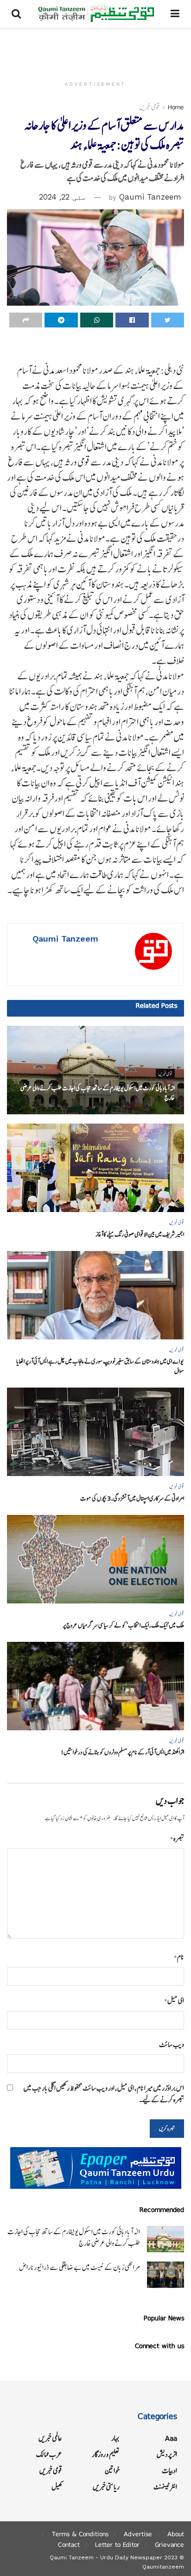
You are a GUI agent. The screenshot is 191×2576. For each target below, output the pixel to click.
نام (179, 1957)
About (176, 2534)
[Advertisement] (95, 49)
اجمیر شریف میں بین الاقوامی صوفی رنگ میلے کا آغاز (140, 1235)
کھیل (57, 2487)
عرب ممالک (49, 2454)
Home (176, 107)
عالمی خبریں (50, 2438)
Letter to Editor (117, 2545)
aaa (171, 2438)
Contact (69, 2545)
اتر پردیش (167, 2454)
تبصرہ (177, 1838)
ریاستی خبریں (106, 2487)
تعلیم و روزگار (106, 2454)
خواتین (112, 2471)
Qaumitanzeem (163, 2567)
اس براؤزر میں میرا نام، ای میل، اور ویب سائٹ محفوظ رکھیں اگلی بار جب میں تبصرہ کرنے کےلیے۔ (104, 2094)
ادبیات (169, 2471)
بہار (115, 2438)
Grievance (169, 2545)
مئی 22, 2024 (63, 197)
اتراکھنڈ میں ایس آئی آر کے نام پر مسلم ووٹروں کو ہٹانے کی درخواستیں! (122, 1752)
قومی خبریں (149, 107)
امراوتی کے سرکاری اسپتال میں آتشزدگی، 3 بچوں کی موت (132, 1498)
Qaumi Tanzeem (150, 197)
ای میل (174, 2001)
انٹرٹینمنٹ (165, 2487)
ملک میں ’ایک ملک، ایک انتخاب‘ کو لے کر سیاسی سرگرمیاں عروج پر (123, 1625)
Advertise (138, 2534)
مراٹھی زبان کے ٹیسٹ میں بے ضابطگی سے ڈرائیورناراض (80, 2267)
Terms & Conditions (80, 2534)
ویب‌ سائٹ (172, 2045)
